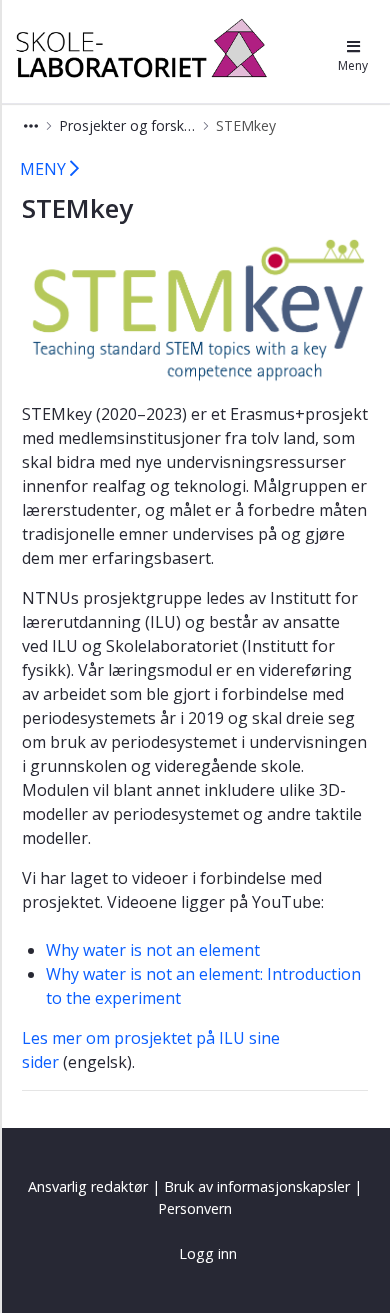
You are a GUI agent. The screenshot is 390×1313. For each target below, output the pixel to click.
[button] (31, 125)
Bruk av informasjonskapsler (257, 1186)
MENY (45, 169)
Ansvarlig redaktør (88, 1186)
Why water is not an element (153, 950)
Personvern (195, 1208)
